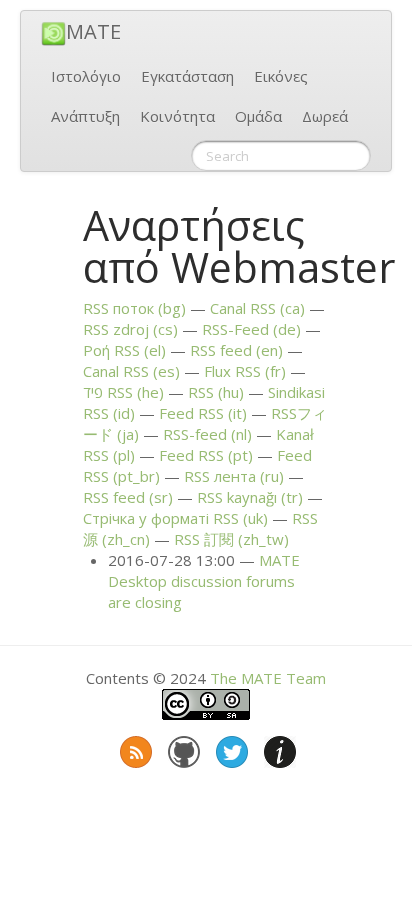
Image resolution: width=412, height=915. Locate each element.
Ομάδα (258, 116)
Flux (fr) (245, 371)
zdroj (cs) (130, 329)
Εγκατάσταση (187, 76)
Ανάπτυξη (85, 116)
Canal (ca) (257, 308)
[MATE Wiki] (278, 748)
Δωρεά (325, 116)
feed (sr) (128, 497)
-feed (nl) (207, 434)
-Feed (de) (251, 329)
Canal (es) (131, 371)
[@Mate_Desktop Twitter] (230, 748)
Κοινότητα (177, 116)
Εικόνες (281, 76)
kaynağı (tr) (250, 497)
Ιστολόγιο (86, 76)
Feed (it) (203, 413)
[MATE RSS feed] (134, 748)
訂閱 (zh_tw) (231, 539)
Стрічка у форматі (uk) (175, 518)
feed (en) (236, 350)
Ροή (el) (124, 350)
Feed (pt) (206, 455)
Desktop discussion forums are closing (204, 581)
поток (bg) (134, 308)
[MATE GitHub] (182, 748)
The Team (268, 678)
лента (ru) (234, 476)
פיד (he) (123, 392)
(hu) (216, 392)
